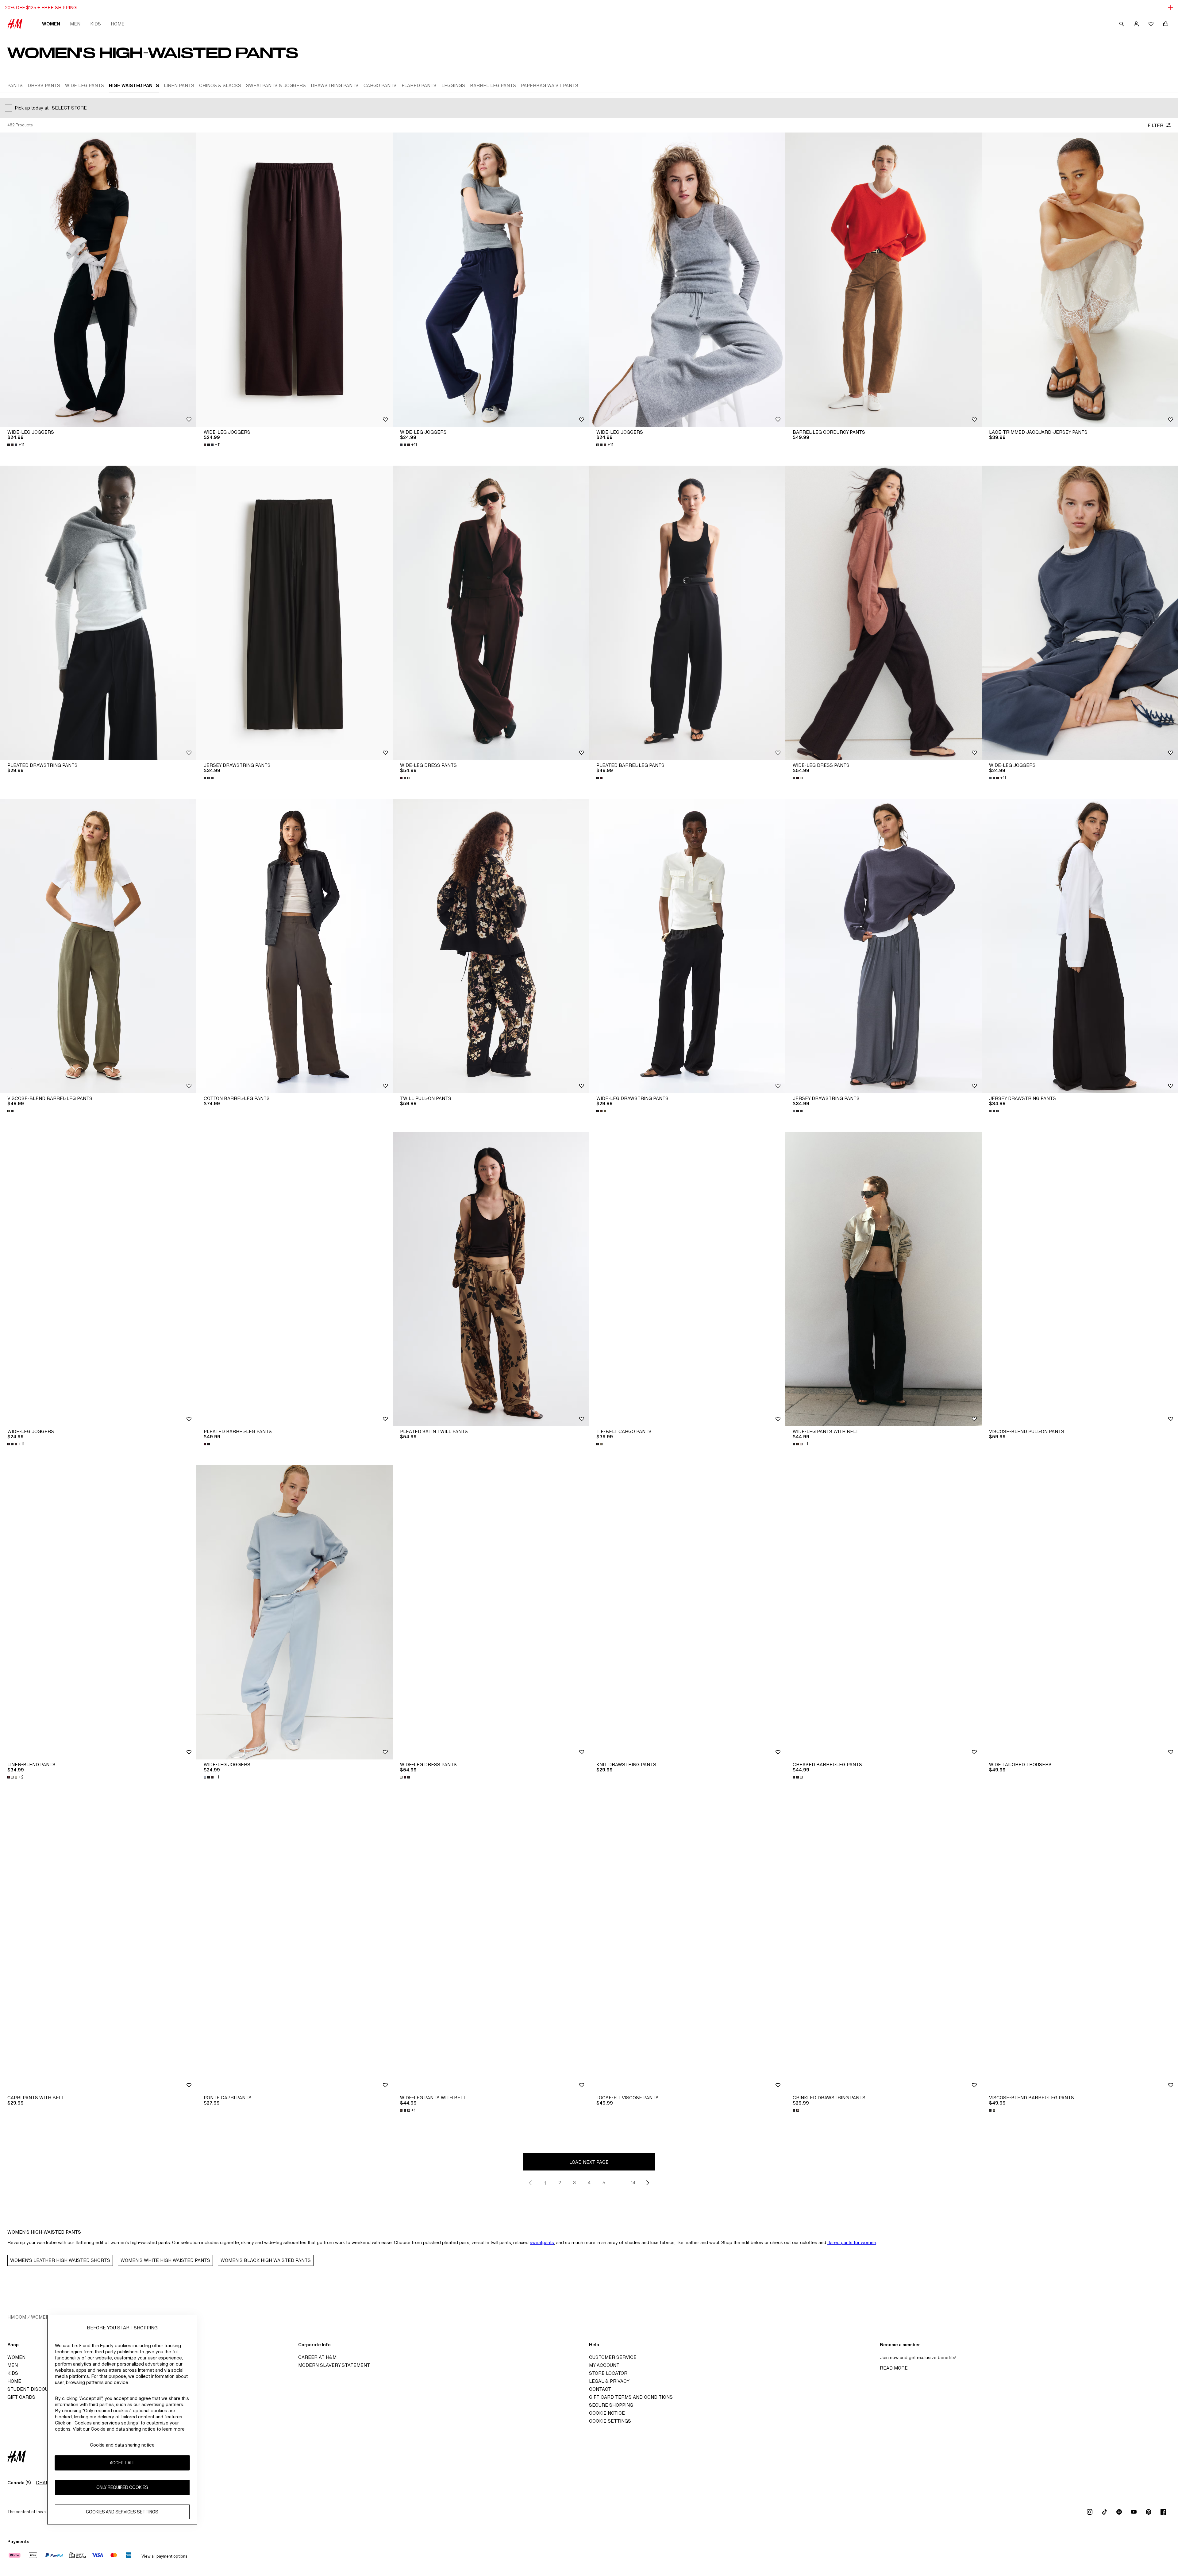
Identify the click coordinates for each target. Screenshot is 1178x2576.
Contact (600, 2389)
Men (75, 24)
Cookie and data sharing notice (122, 2445)
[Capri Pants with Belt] (98, 1945)
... (619, 2183)
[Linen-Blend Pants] (98, 1612)
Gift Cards (21, 2397)
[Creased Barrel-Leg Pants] (883, 1612)
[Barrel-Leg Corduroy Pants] (883, 280)
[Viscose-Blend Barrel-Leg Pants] (98, 946)
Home (118, 24)
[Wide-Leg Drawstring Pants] (687, 946)
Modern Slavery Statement (334, 2365)
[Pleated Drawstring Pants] (98, 613)
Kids (96, 24)
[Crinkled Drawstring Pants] (883, 1945)
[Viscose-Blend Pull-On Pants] (1080, 1279)
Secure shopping (611, 2405)
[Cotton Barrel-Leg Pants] (294, 946)
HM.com (17, 2317)
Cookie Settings (610, 2421)
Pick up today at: (32, 108)
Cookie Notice (607, 2413)
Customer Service (613, 2357)
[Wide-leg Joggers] (98, 280)
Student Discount (31, 2389)
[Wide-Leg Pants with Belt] (883, 1279)
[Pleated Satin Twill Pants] (491, 1279)
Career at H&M (317, 2357)
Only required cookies (122, 2488)
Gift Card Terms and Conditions (631, 2397)
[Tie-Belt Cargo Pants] (687, 1279)
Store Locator (608, 2373)
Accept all (122, 2463)
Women (51, 24)
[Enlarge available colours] (209, 778)
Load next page (589, 2162)
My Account (604, 2365)
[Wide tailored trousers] (1080, 1612)
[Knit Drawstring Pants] (687, 1612)
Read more (894, 2368)
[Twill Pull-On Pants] (491, 946)
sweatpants (542, 2242)
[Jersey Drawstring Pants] (294, 613)
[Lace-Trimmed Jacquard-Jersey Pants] (1080, 280)
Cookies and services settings (122, 2512)
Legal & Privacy (609, 2381)
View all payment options (164, 2556)
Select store (69, 108)
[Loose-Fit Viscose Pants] (687, 1945)
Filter (1155, 125)
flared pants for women (852, 2242)
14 (633, 2183)
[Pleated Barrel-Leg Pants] (687, 613)
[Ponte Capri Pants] (294, 1945)
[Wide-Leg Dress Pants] (491, 613)
